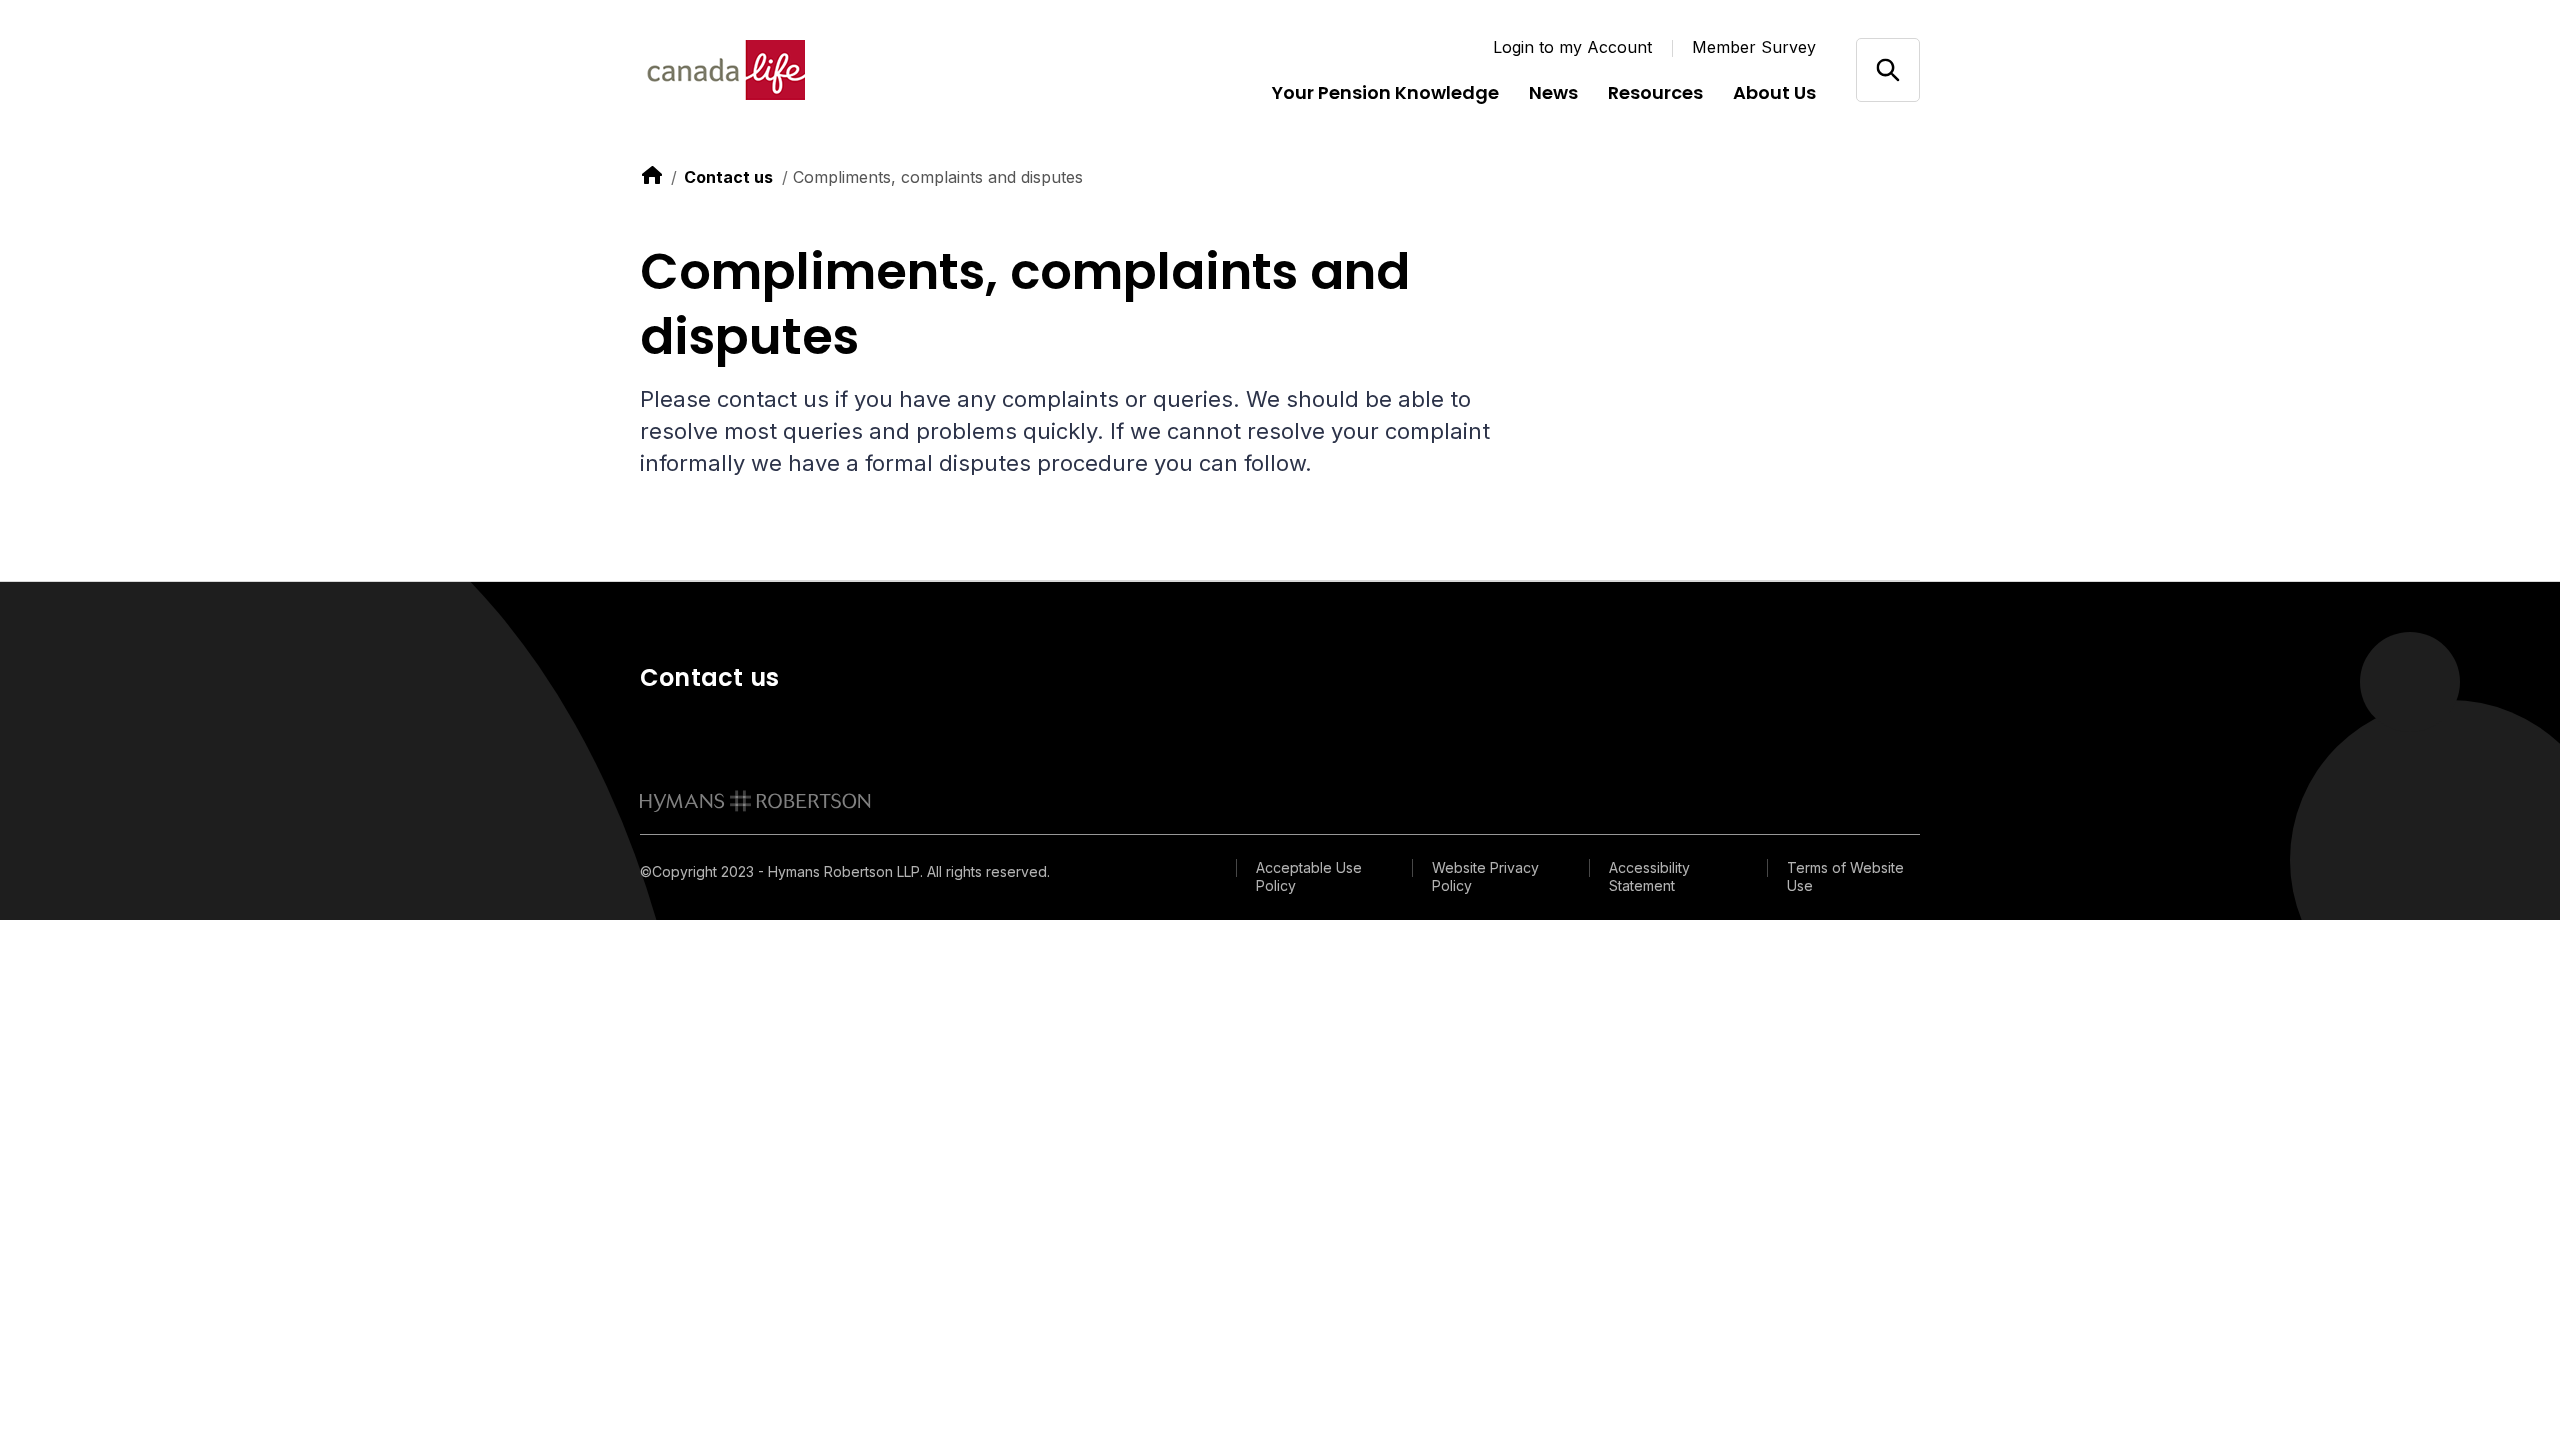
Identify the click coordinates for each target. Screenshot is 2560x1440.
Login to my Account (1572, 47)
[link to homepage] (755, 801)
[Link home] (760, 70)
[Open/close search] (1887, 69)
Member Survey (1754, 47)
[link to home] (652, 175)
